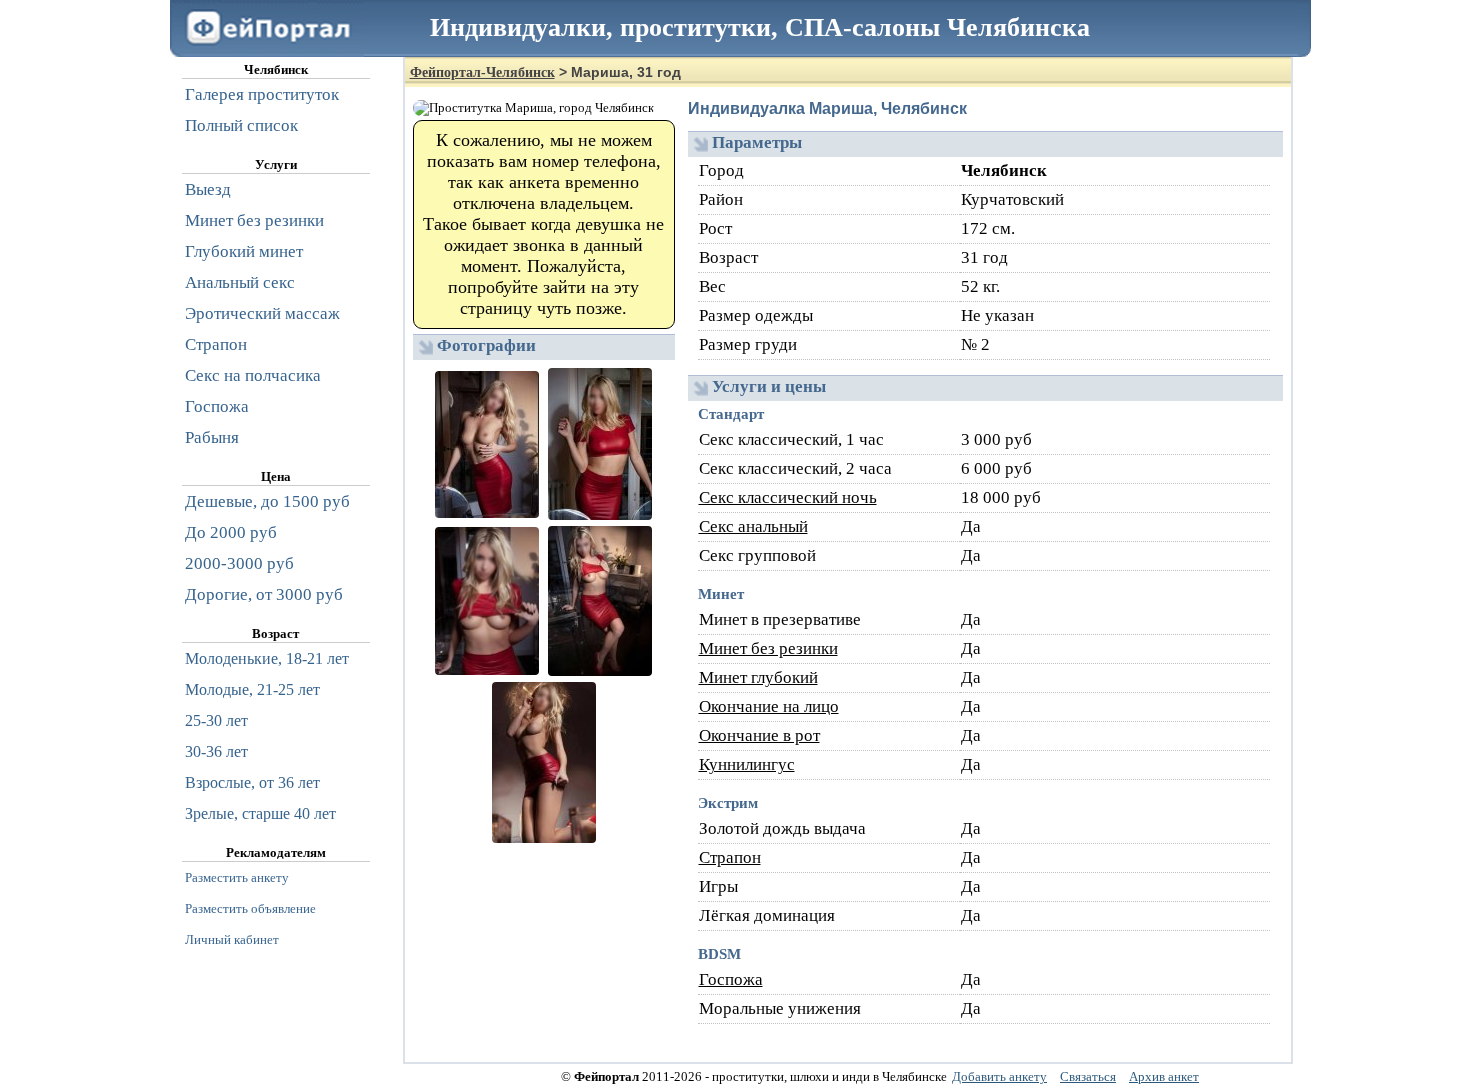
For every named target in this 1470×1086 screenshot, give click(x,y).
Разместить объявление (250, 908)
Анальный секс (240, 282)
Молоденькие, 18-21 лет (267, 658)
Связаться (1088, 1076)
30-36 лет (216, 751)
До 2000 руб (231, 532)
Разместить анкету (237, 877)
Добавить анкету (999, 1076)
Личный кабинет (232, 939)
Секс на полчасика (253, 375)
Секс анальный (753, 526)
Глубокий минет (244, 251)
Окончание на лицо (769, 706)
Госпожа (731, 979)
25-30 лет (216, 720)
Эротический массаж (262, 313)
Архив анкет (1164, 1076)
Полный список (241, 125)
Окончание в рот (759, 735)
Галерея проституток (262, 94)
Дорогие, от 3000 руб (264, 594)
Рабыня (212, 437)
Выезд (208, 189)
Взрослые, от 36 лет (252, 782)
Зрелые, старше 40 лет (260, 813)
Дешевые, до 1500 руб (267, 501)
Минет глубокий (758, 677)
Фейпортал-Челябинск (482, 72)
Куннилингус (747, 764)
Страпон (730, 857)
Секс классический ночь (788, 497)
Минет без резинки (768, 648)
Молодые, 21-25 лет (252, 689)
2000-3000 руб (239, 563)
